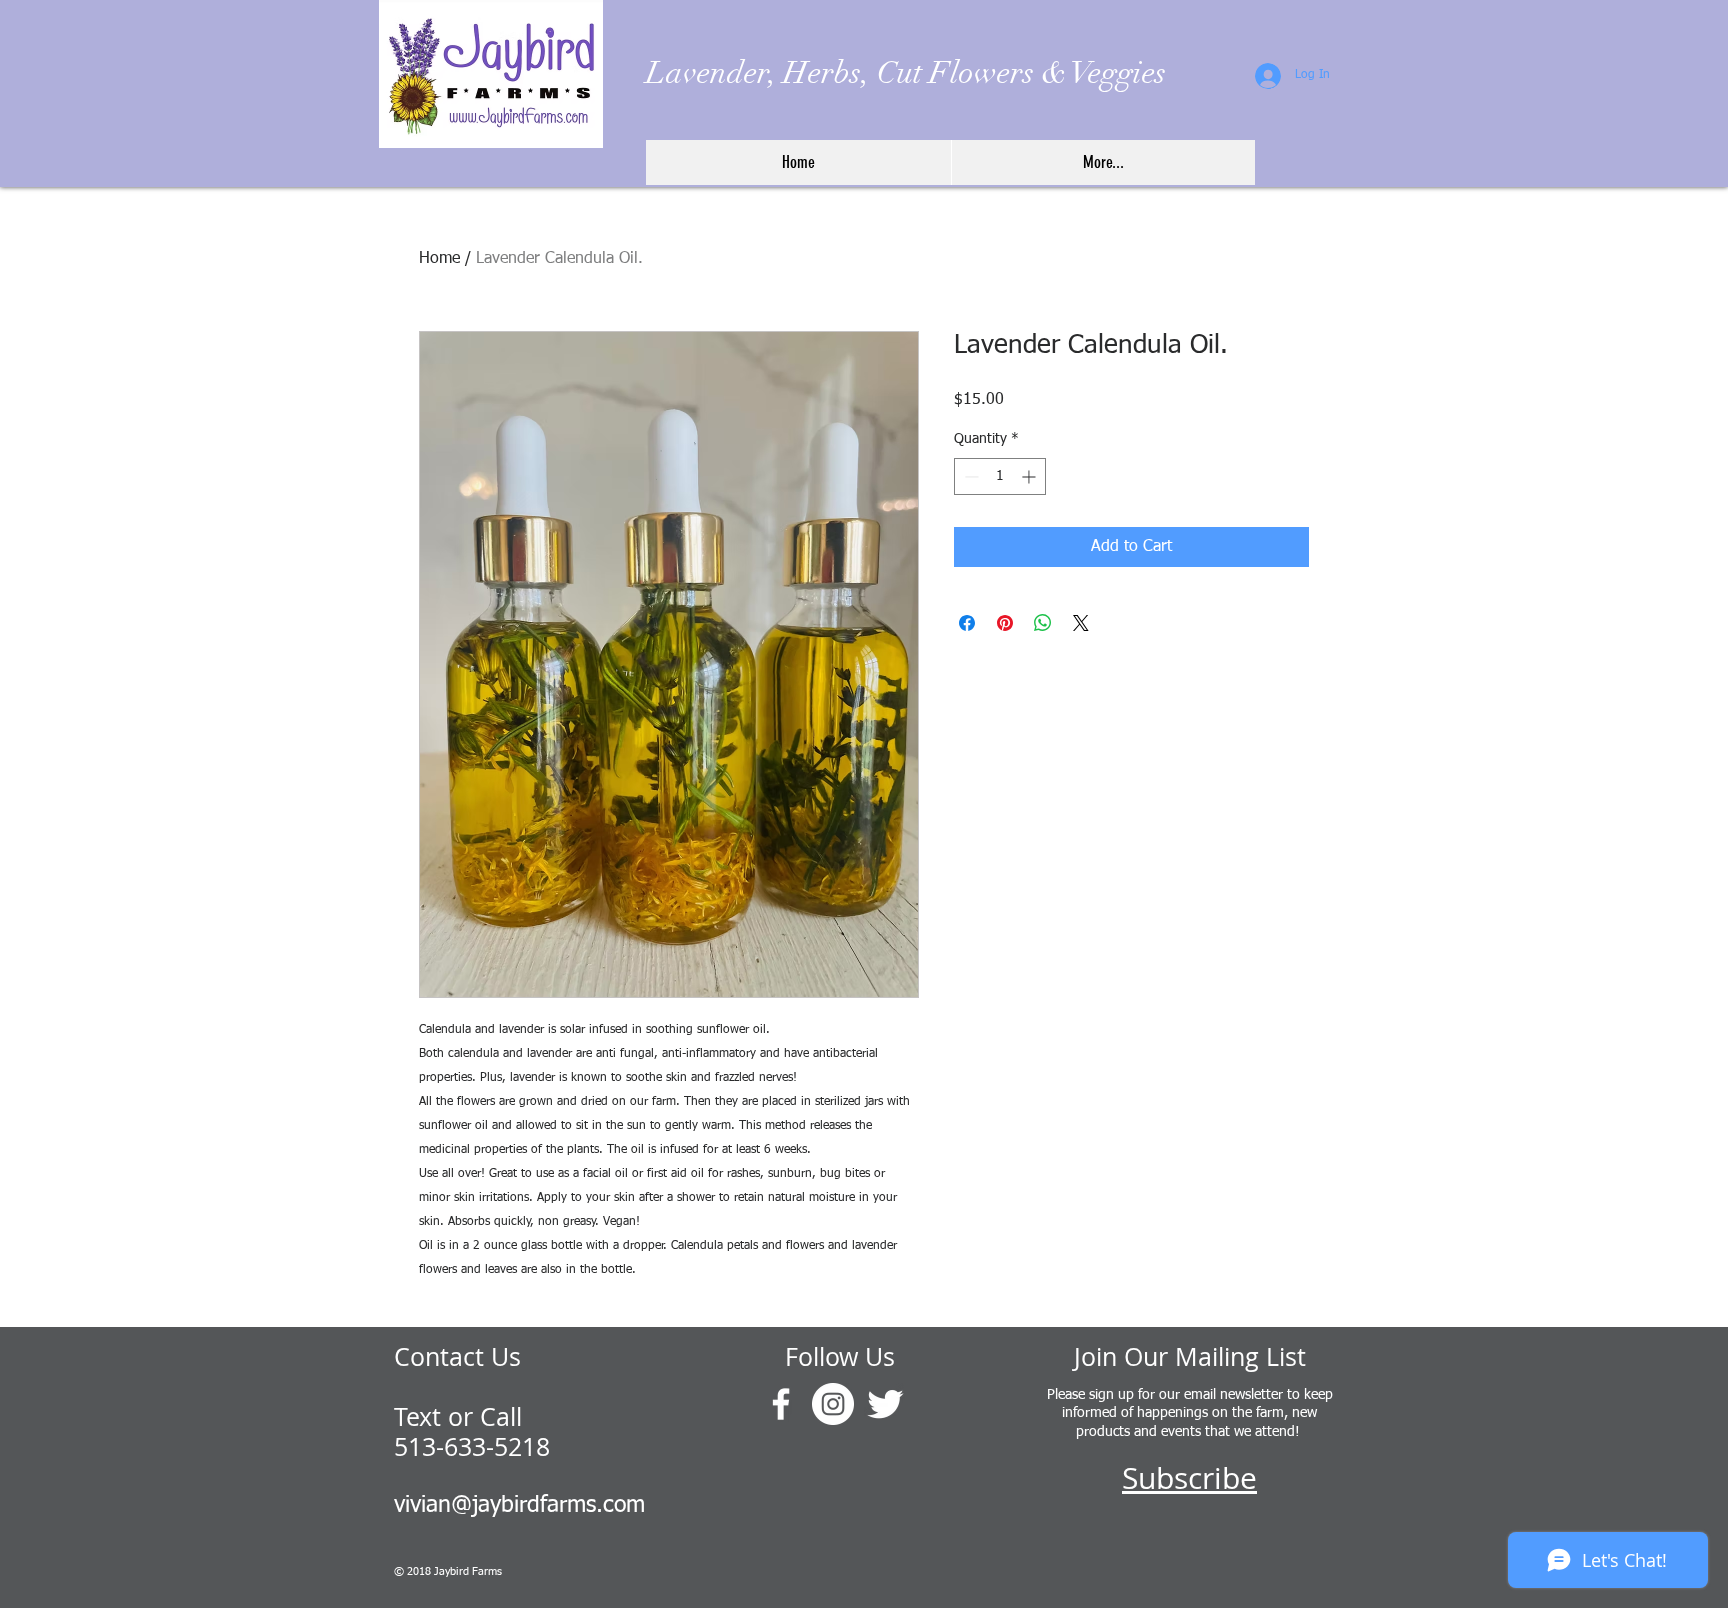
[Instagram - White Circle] (833, 1404)
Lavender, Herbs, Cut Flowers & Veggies (906, 73)
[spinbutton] (1000, 476)
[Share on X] (1081, 623)
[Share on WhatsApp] (1043, 623)
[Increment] (1030, 476)
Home (439, 259)
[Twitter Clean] (885, 1404)
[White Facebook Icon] (781, 1404)
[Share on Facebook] (967, 623)
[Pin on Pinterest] (1005, 623)
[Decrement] (969, 476)
